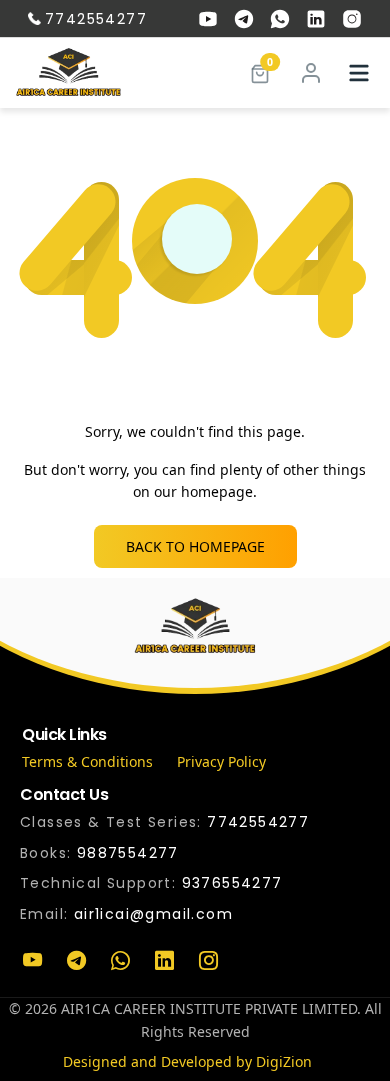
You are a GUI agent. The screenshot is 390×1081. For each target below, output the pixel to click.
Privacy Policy (221, 761)
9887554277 (128, 853)
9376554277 (232, 883)
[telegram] (244, 19)
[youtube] (208, 19)
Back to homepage (195, 546)
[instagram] (352, 19)
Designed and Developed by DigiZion (187, 1061)
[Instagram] (208, 961)
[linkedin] (316, 19)
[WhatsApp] (120, 961)
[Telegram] (76, 961)
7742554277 (96, 19)
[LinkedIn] (164, 961)
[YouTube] (32, 961)
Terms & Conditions (87, 761)
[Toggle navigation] (359, 73)
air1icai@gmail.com (153, 914)
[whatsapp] (280, 19)
